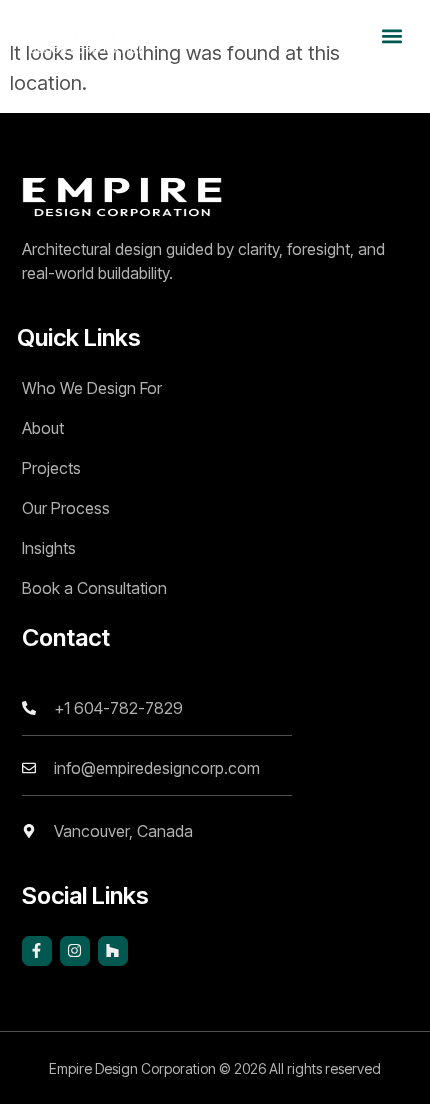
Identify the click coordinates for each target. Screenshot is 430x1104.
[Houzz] (113, 951)
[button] (392, 35)
